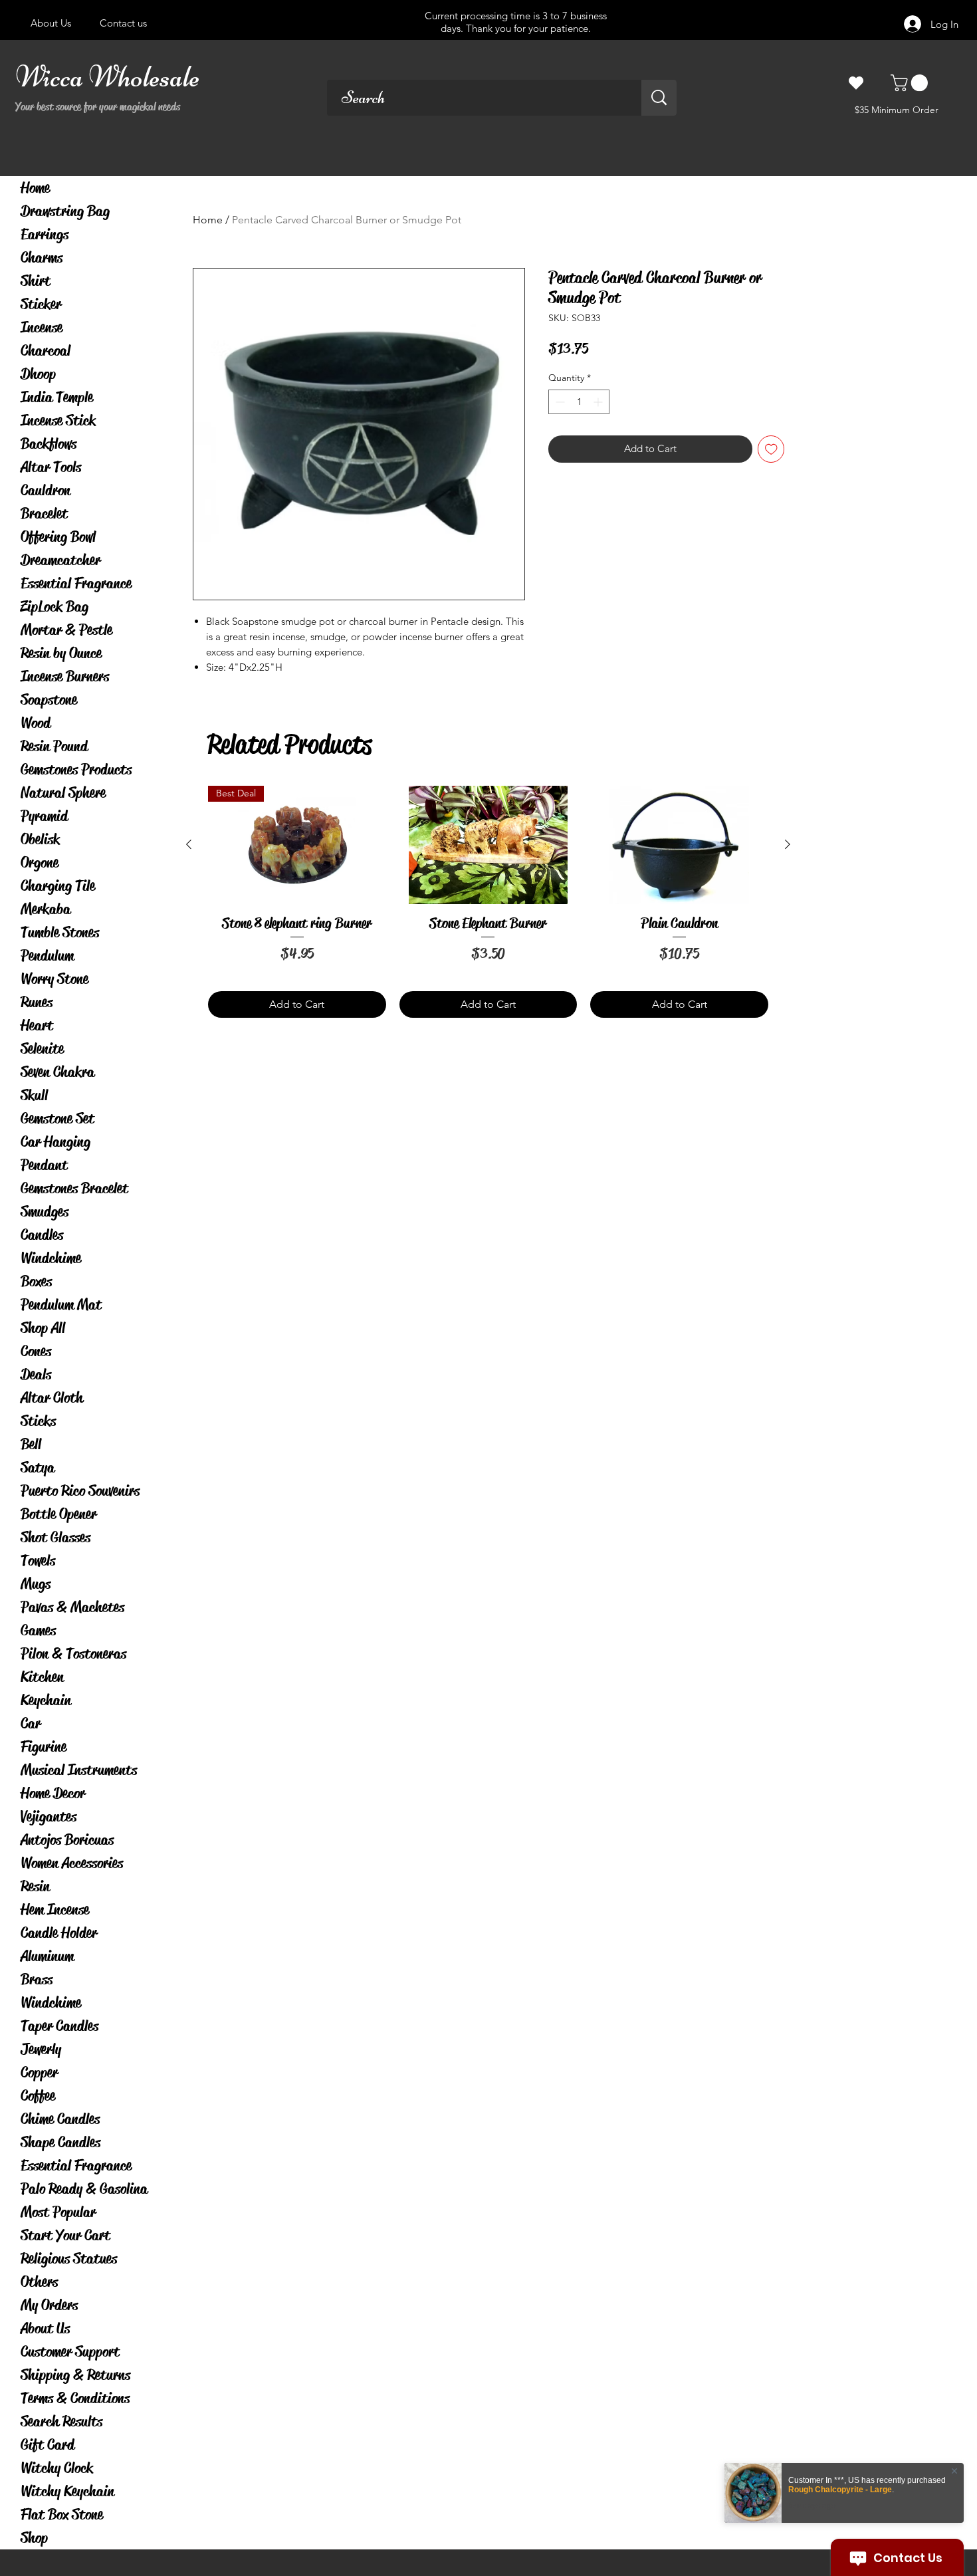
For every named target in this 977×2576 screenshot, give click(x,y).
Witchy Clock (57, 2468)
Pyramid (44, 816)
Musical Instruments (79, 1770)
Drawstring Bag (65, 211)
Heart (37, 1025)
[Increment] (599, 402)
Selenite (42, 1049)
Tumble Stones (60, 932)
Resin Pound (54, 746)
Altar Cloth (52, 1398)
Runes (37, 1002)
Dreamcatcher (60, 560)
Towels (38, 1561)
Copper (39, 2072)
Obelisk (40, 839)
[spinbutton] (579, 402)
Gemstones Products (76, 769)
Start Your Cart (65, 2235)
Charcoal (46, 351)
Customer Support (70, 2352)
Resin (35, 1886)
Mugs (36, 1584)
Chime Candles (60, 2119)
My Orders (49, 2305)
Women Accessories (72, 1863)
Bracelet (44, 514)
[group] (488, 902)
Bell (31, 1444)
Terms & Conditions (75, 2398)
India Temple (57, 397)
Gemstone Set (57, 1118)
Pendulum (47, 956)
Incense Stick (58, 420)
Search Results (61, 2421)
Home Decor (53, 1793)
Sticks (38, 1421)
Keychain (46, 1700)
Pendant (44, 1165)
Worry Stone (54, 979)
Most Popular (58, 2212)
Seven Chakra (57, 1072)
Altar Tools (51, 467)
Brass (37, 1979)
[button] (911, 83)
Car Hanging (55, 1142)
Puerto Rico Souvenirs (80, 1491)
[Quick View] (489, 845)
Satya (38, 1467)
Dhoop (38, 374)
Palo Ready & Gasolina (84, 2189)
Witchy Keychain (67, 2491)
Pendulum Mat (61, 1305)
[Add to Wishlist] (771, 449)
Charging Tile (58, 886)
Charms (42, 258)
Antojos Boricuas (67, 1840)
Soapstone (49, 700)
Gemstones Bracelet (74, 1188)
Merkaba (46, 909)
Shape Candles (60, 2142)
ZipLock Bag (54, 607)
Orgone (40, 863)
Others (39, 2282)
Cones (36, 1351)
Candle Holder (59, 1933)
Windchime (51, 1258)
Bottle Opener (58, 1514)
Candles (42, 1235)
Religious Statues (69, 2259)
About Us (45, 2328)
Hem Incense (55, 1910)
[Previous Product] (189, 844)
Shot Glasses (55, 1537)
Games (38, 1630)
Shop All (43, 1328)
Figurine (44, 1747)
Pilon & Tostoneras (73, 1654)
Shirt (36, 281)
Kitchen (42, 1677)
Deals (36, 1374)
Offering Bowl (58, 537)
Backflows (49, 444)
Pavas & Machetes (72, 1607)
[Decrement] (559, 402)
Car (31, 1723)
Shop (34, 2538)
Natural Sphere (63, 793)
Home (35, 188)
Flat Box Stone (62, 2515)
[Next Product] (788, 844)
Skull (34, 1095)
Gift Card (48, 2445)
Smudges (45, 1212)
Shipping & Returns (75, 2375)
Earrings (45, 234)
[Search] (659, 98)
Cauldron (46, 490)
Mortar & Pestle (66, 630)
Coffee (38, 2096)
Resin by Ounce (61, 653)
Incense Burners (65, 676)
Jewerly (41, 2049)
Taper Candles (59, 2026)
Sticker (41, 304)
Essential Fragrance (76, 583)
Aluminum (47, 1956)
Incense (42, 327)
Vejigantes (49, 1816)
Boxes (36, 1281)
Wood (36, 723)
